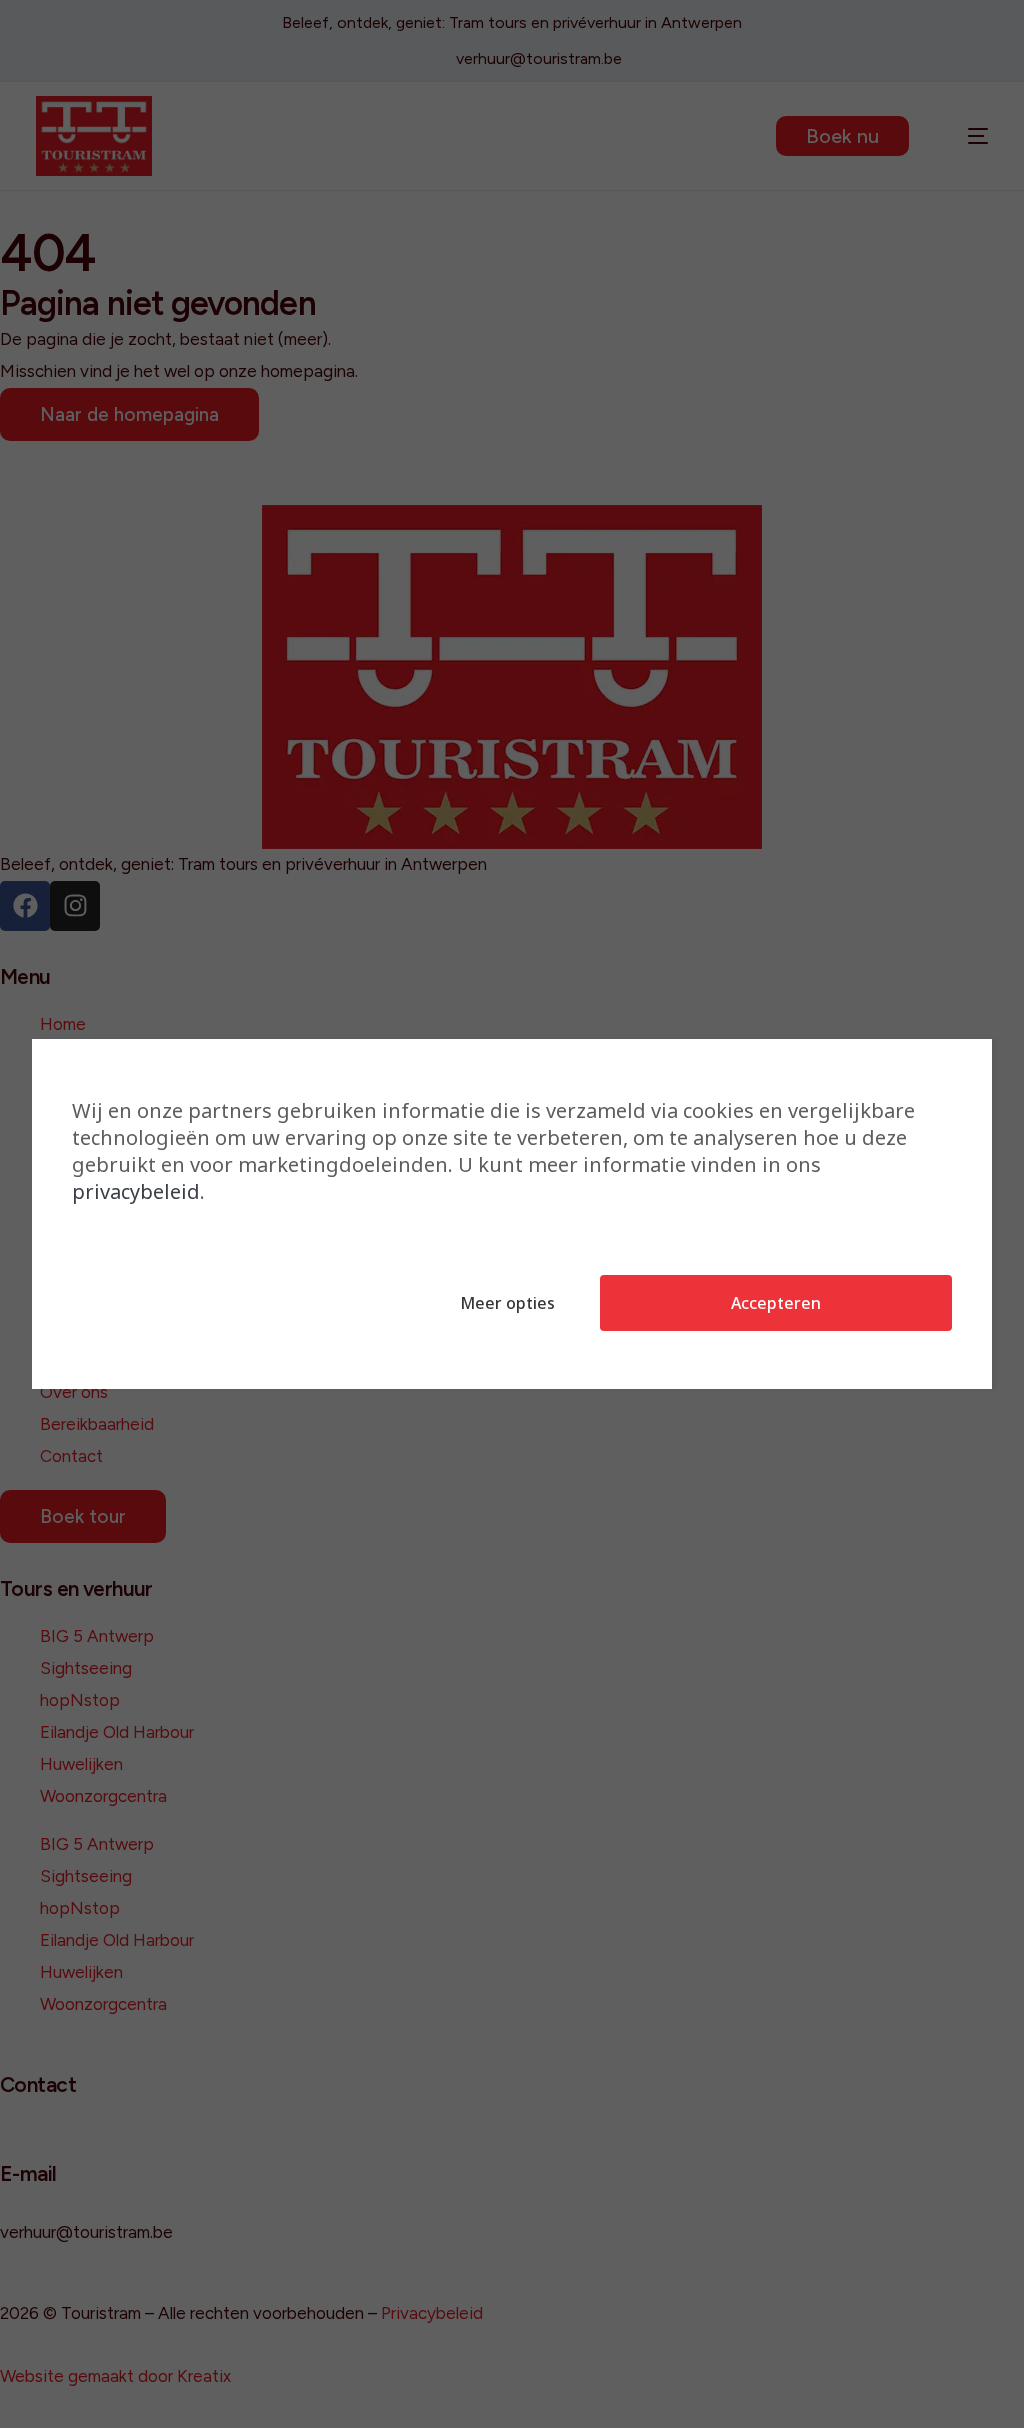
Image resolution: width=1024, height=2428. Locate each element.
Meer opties (507, 1303)
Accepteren (776, 1303)
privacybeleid (136, 1191)
